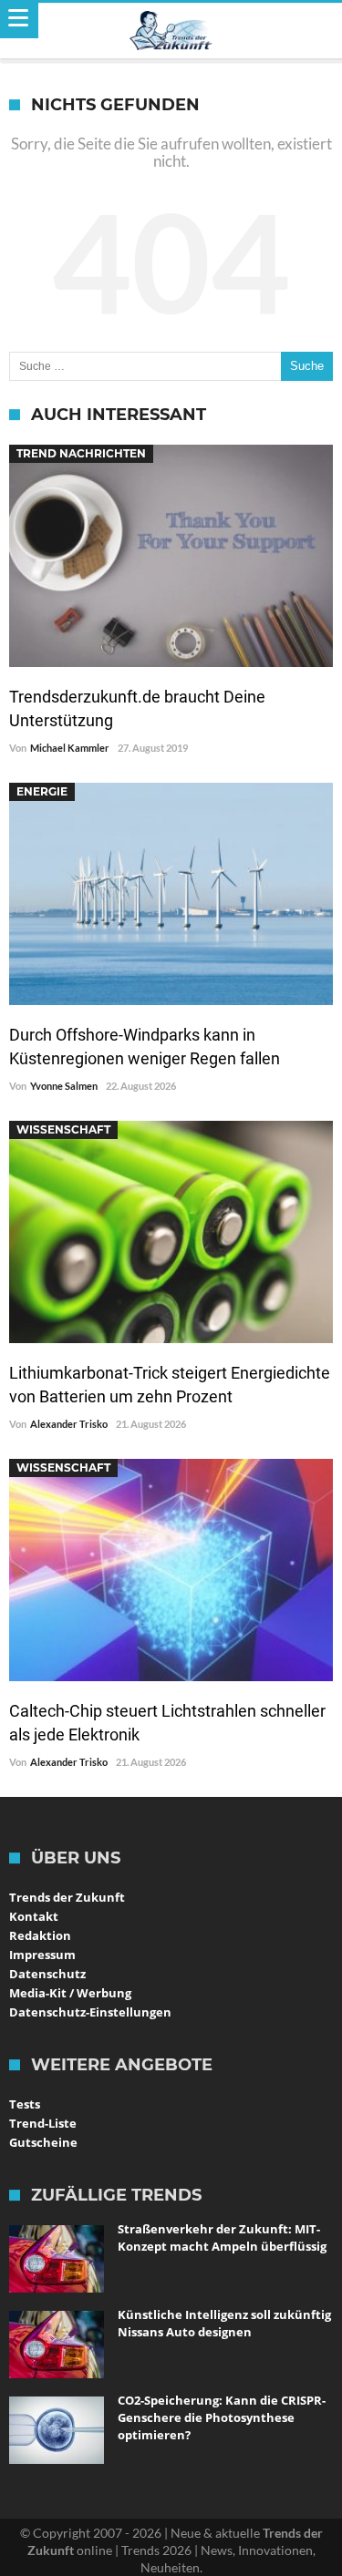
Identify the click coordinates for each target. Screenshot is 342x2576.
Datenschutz (47, 1974)
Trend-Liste (43, 2123)
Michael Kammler (70, 748)
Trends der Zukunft (67, 1897)
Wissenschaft (63, 1129)
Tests (25, 2104)
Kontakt (34, 1916)
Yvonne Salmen (64, 1086)
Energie (42, 791)
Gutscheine (43, 2142)
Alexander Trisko (69, 1424)
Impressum (42, 1955)
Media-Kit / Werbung (70, 1993)
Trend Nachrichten (81, 453)
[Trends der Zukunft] (171, 31)
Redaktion (40, 1935)
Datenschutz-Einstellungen (90, 2012)
